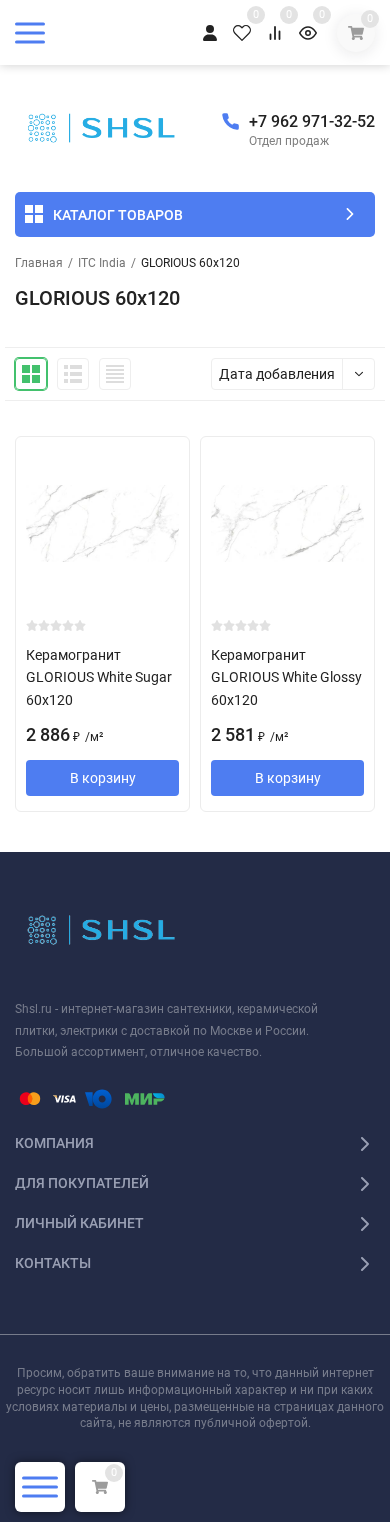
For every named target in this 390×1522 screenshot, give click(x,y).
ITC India (102, 263)
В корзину (103, 778)
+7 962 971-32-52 (312, 121)
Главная (39, 263)
